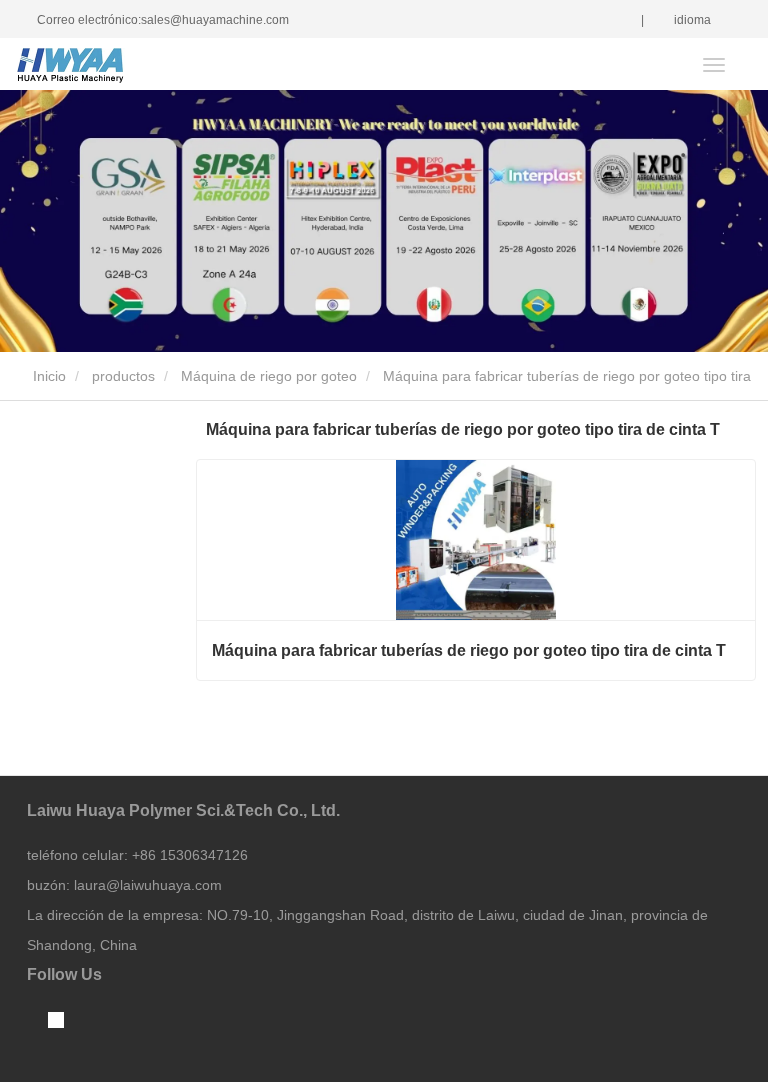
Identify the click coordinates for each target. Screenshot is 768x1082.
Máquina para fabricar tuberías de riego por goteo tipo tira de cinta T (469, 650)
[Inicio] (117, 65)
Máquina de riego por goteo (269, 376)
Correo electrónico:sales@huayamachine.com (163, 20)
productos (123, 376)
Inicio (47, 376)
